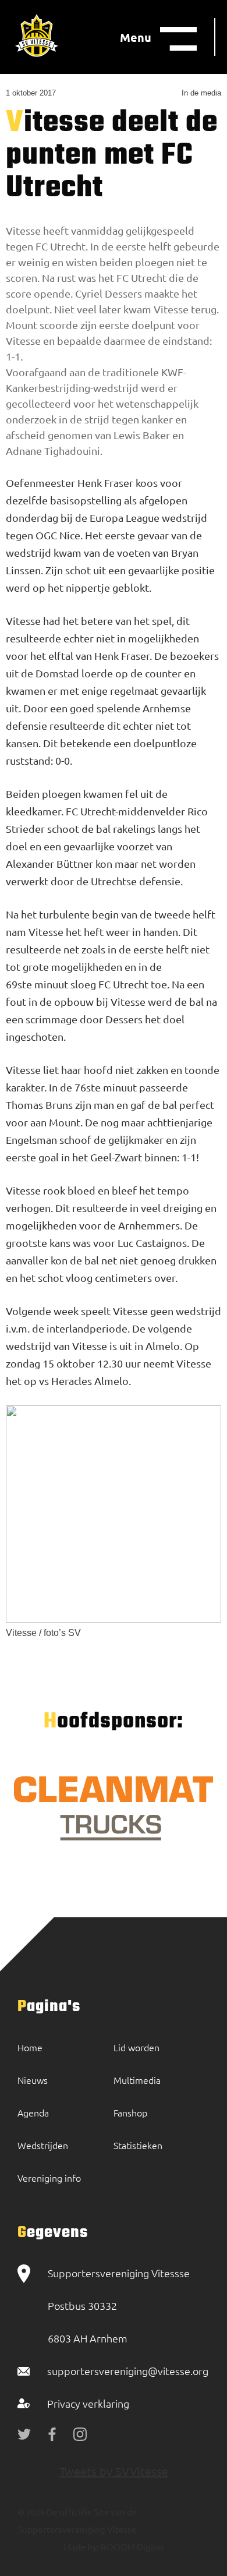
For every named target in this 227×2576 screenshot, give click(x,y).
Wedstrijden (43, 2145)
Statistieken (138, 2145)
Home (30, 2047)
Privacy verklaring (88, 2403)
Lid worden (136, 2047)
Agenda (33, 2112)
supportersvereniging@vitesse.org (128, 2371)
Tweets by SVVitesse (114, 2471)
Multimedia (137, 2080)
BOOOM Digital (131, 2547)
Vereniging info (49, 2178)
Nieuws (33, 2080)
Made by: (81, 2547)
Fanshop (130, 2112)
